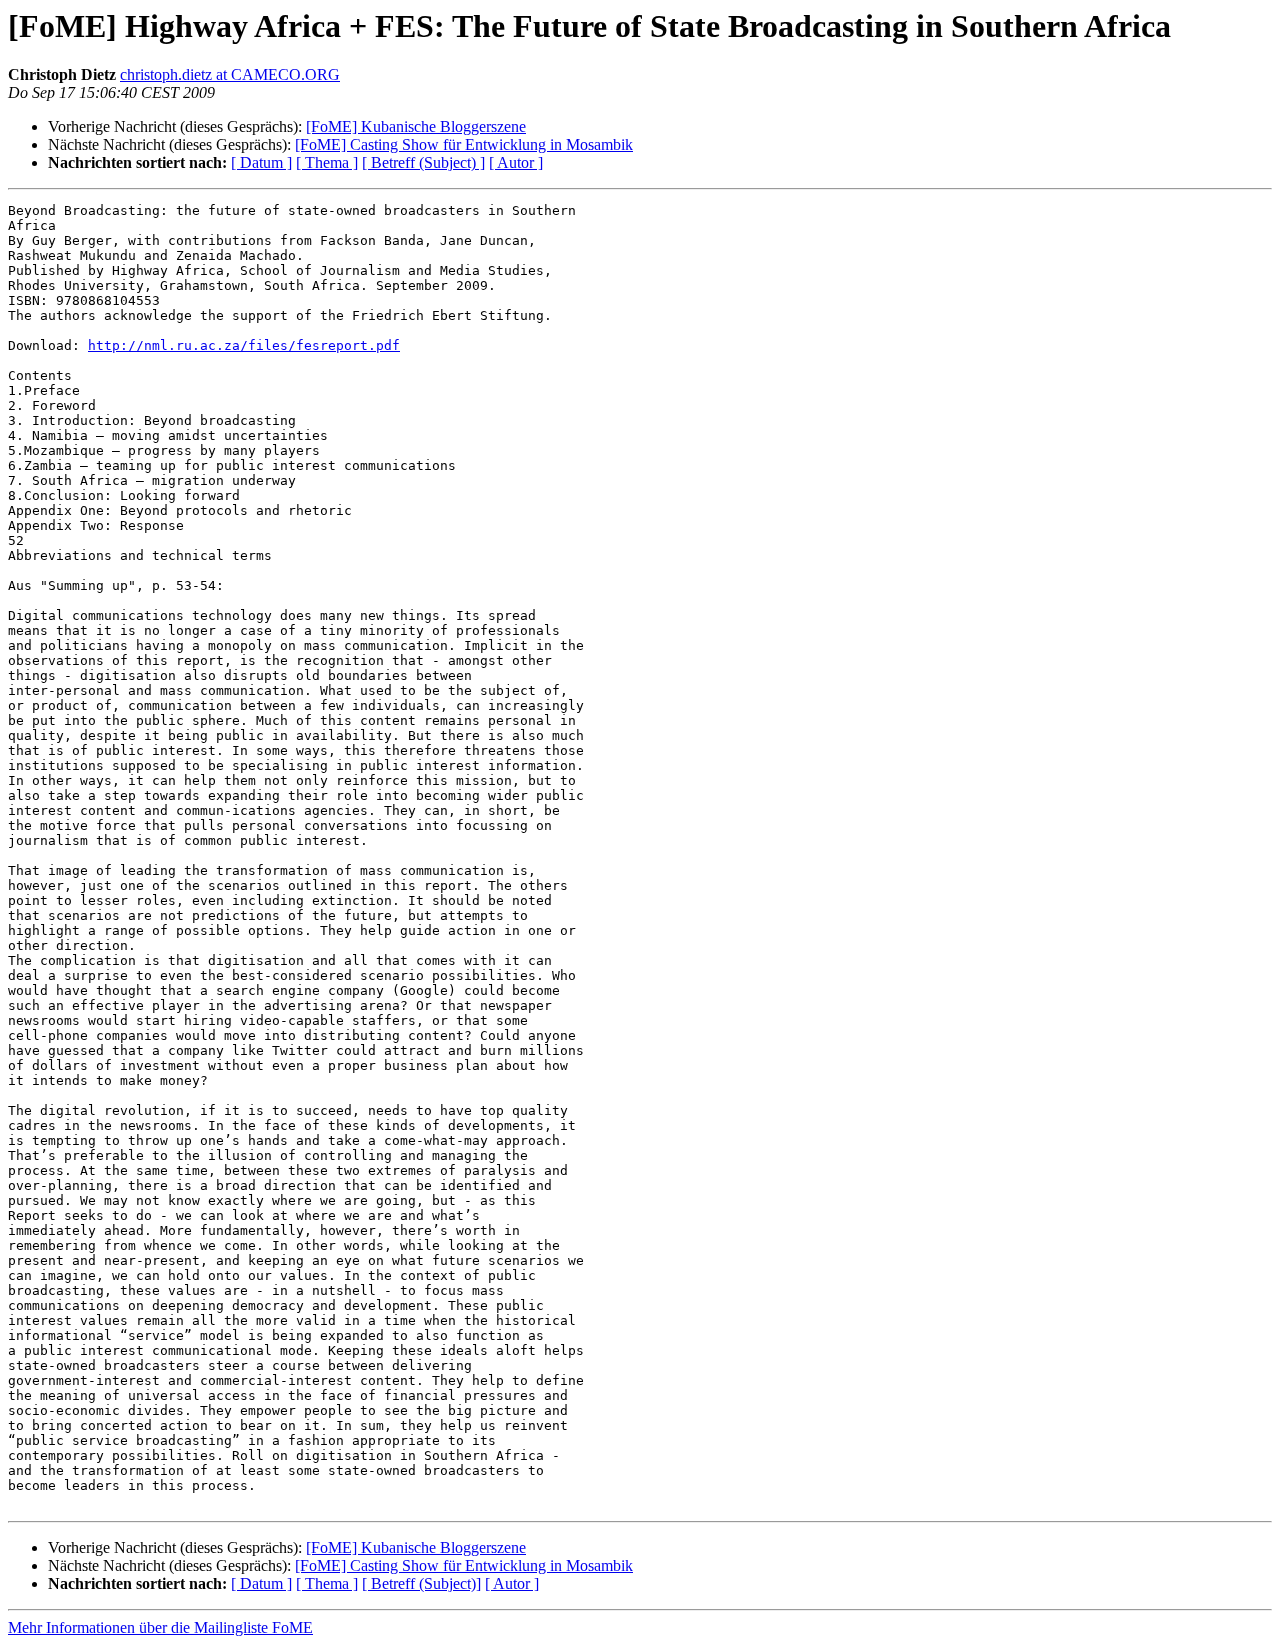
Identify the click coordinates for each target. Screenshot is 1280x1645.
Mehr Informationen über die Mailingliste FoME (160, 1627)
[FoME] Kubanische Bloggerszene (416, 126)
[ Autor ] (516, 162)
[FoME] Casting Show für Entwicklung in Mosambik (464, 144)
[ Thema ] (327, 162)
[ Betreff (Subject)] (421, 1583)
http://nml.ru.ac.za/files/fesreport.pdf (244, 345)
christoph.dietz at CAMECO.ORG (230, 74)
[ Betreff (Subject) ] (423, 162)
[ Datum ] (261, 162)
